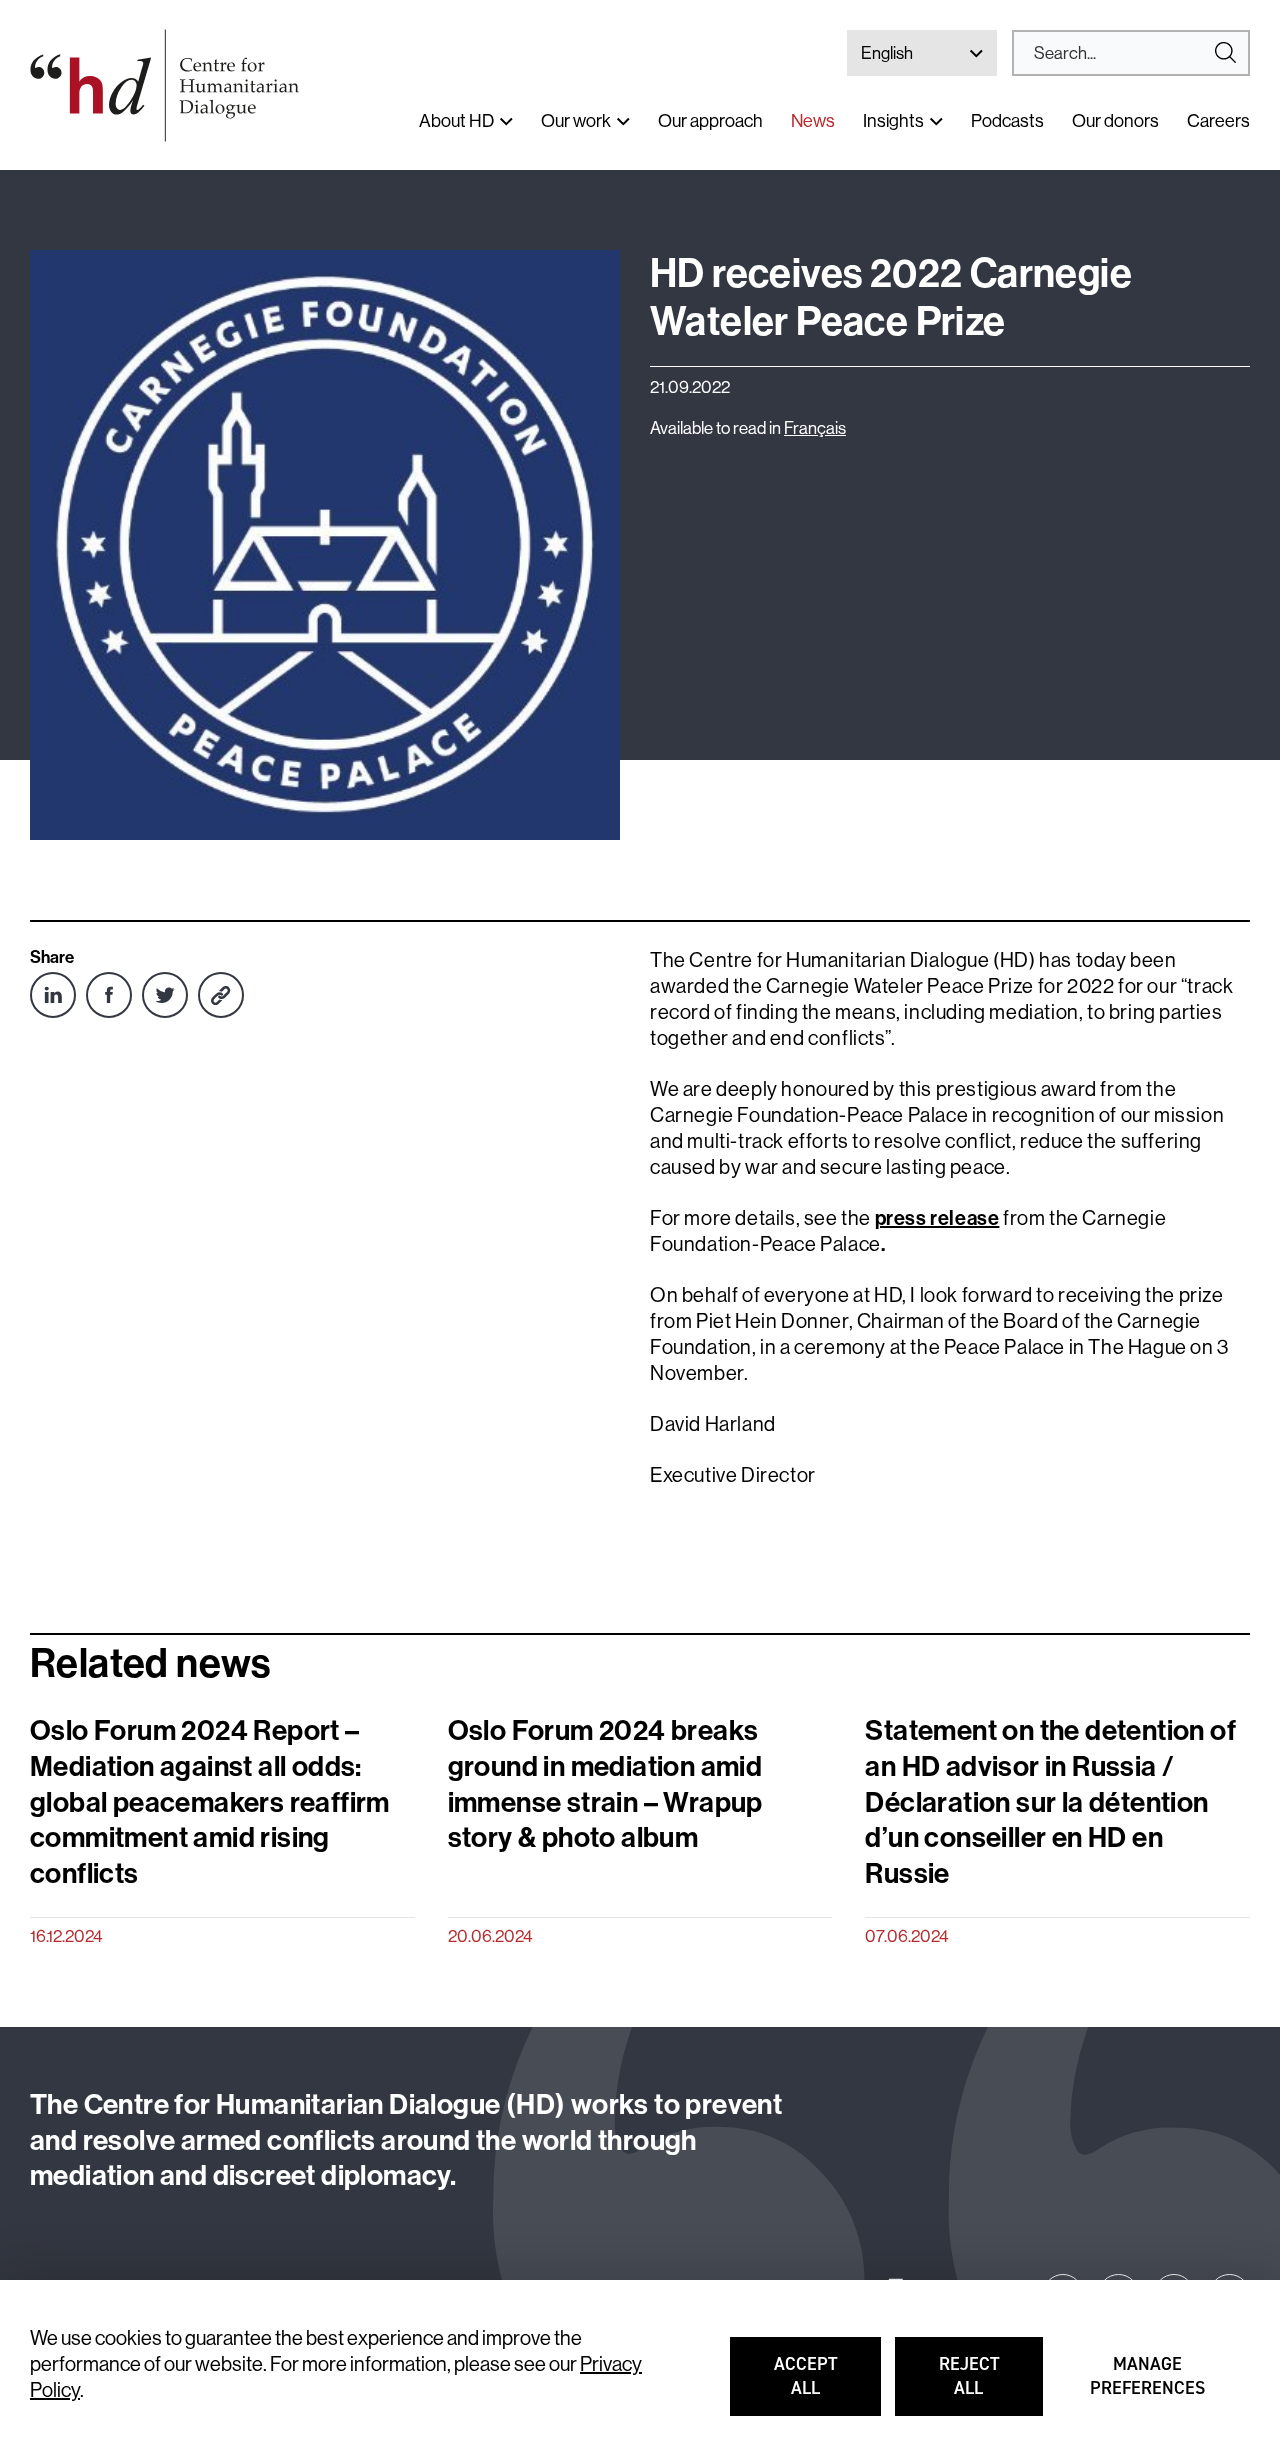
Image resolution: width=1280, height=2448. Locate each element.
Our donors (1115, 120)
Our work (576, 120)
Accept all (827, 2385)
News (813, 120)
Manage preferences (1148, 2385)
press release (937, 1218)
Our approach (710, 120)
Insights (893, 120)
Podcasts (1007, 120)
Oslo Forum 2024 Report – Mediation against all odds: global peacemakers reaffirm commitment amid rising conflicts (210, 1802)
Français (815, 427)
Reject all (991, 2385)
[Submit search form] (1131, 53)
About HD (456, 120)
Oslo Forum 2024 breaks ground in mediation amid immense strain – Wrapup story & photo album (605, 1784)
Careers (1218, 120)
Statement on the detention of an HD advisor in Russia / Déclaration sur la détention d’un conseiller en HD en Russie (1050, 1802)
